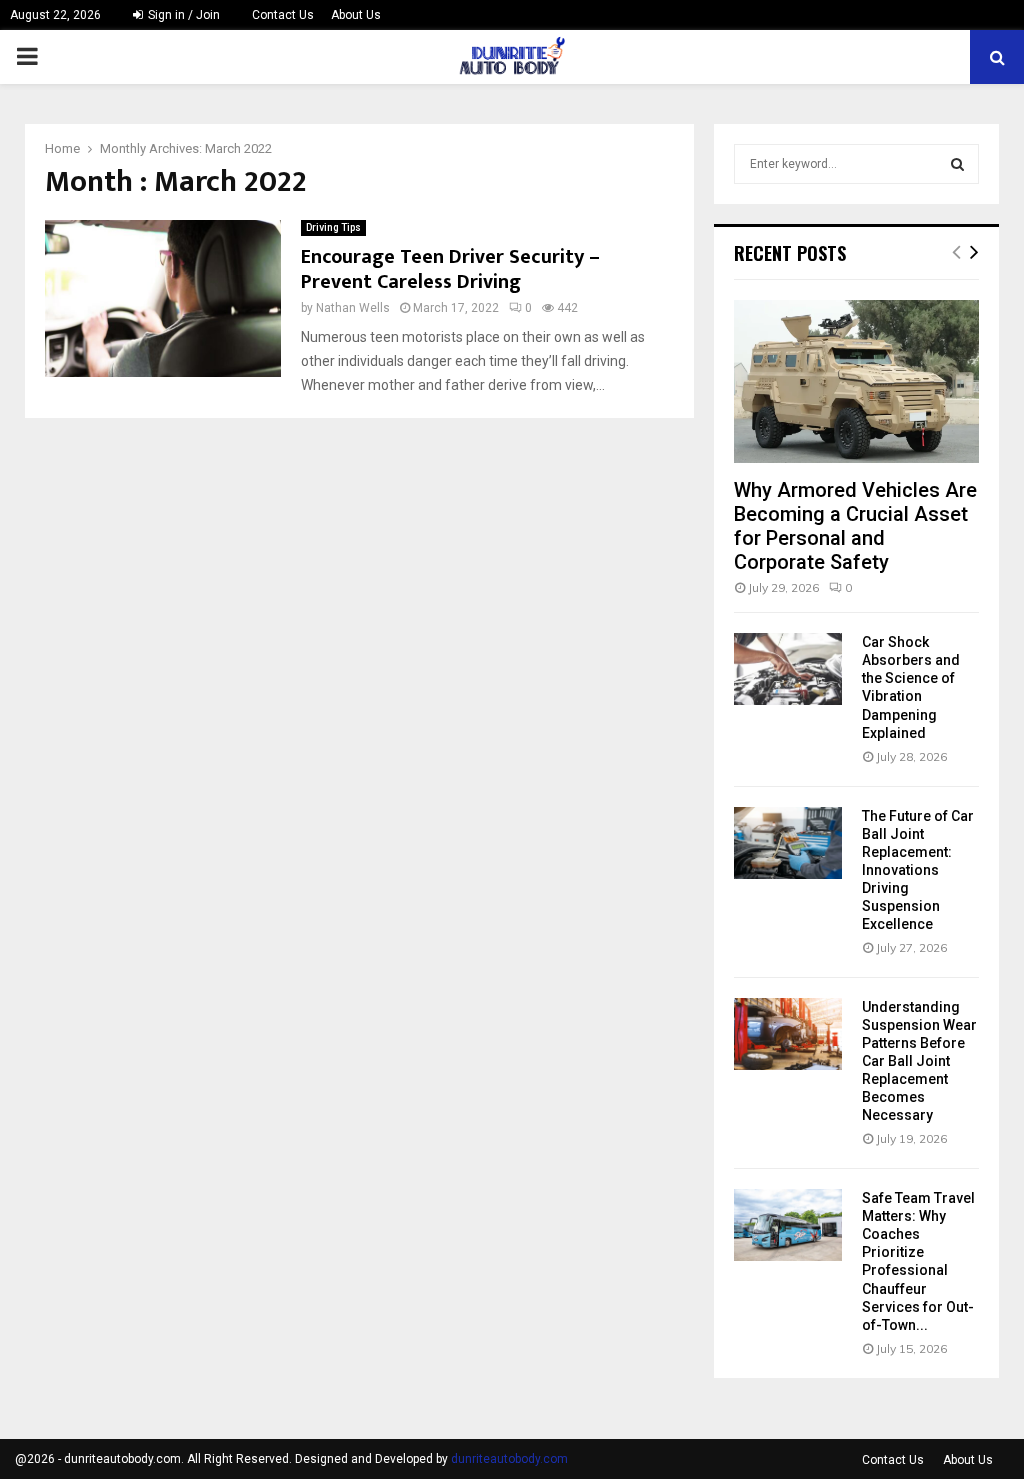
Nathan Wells (353, 308)
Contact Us (283, 15)
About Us (356, 15)
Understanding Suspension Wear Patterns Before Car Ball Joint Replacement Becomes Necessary (919, 1061)
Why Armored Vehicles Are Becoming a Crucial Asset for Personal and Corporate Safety (855, 526)
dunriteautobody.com (509, 1459)
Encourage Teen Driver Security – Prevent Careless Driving (450, 269)
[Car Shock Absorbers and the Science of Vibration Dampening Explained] (788, 669)
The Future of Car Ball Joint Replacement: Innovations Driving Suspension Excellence (918, 870)
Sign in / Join (182, 15)
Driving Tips (333, 227)
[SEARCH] (957, 164)
